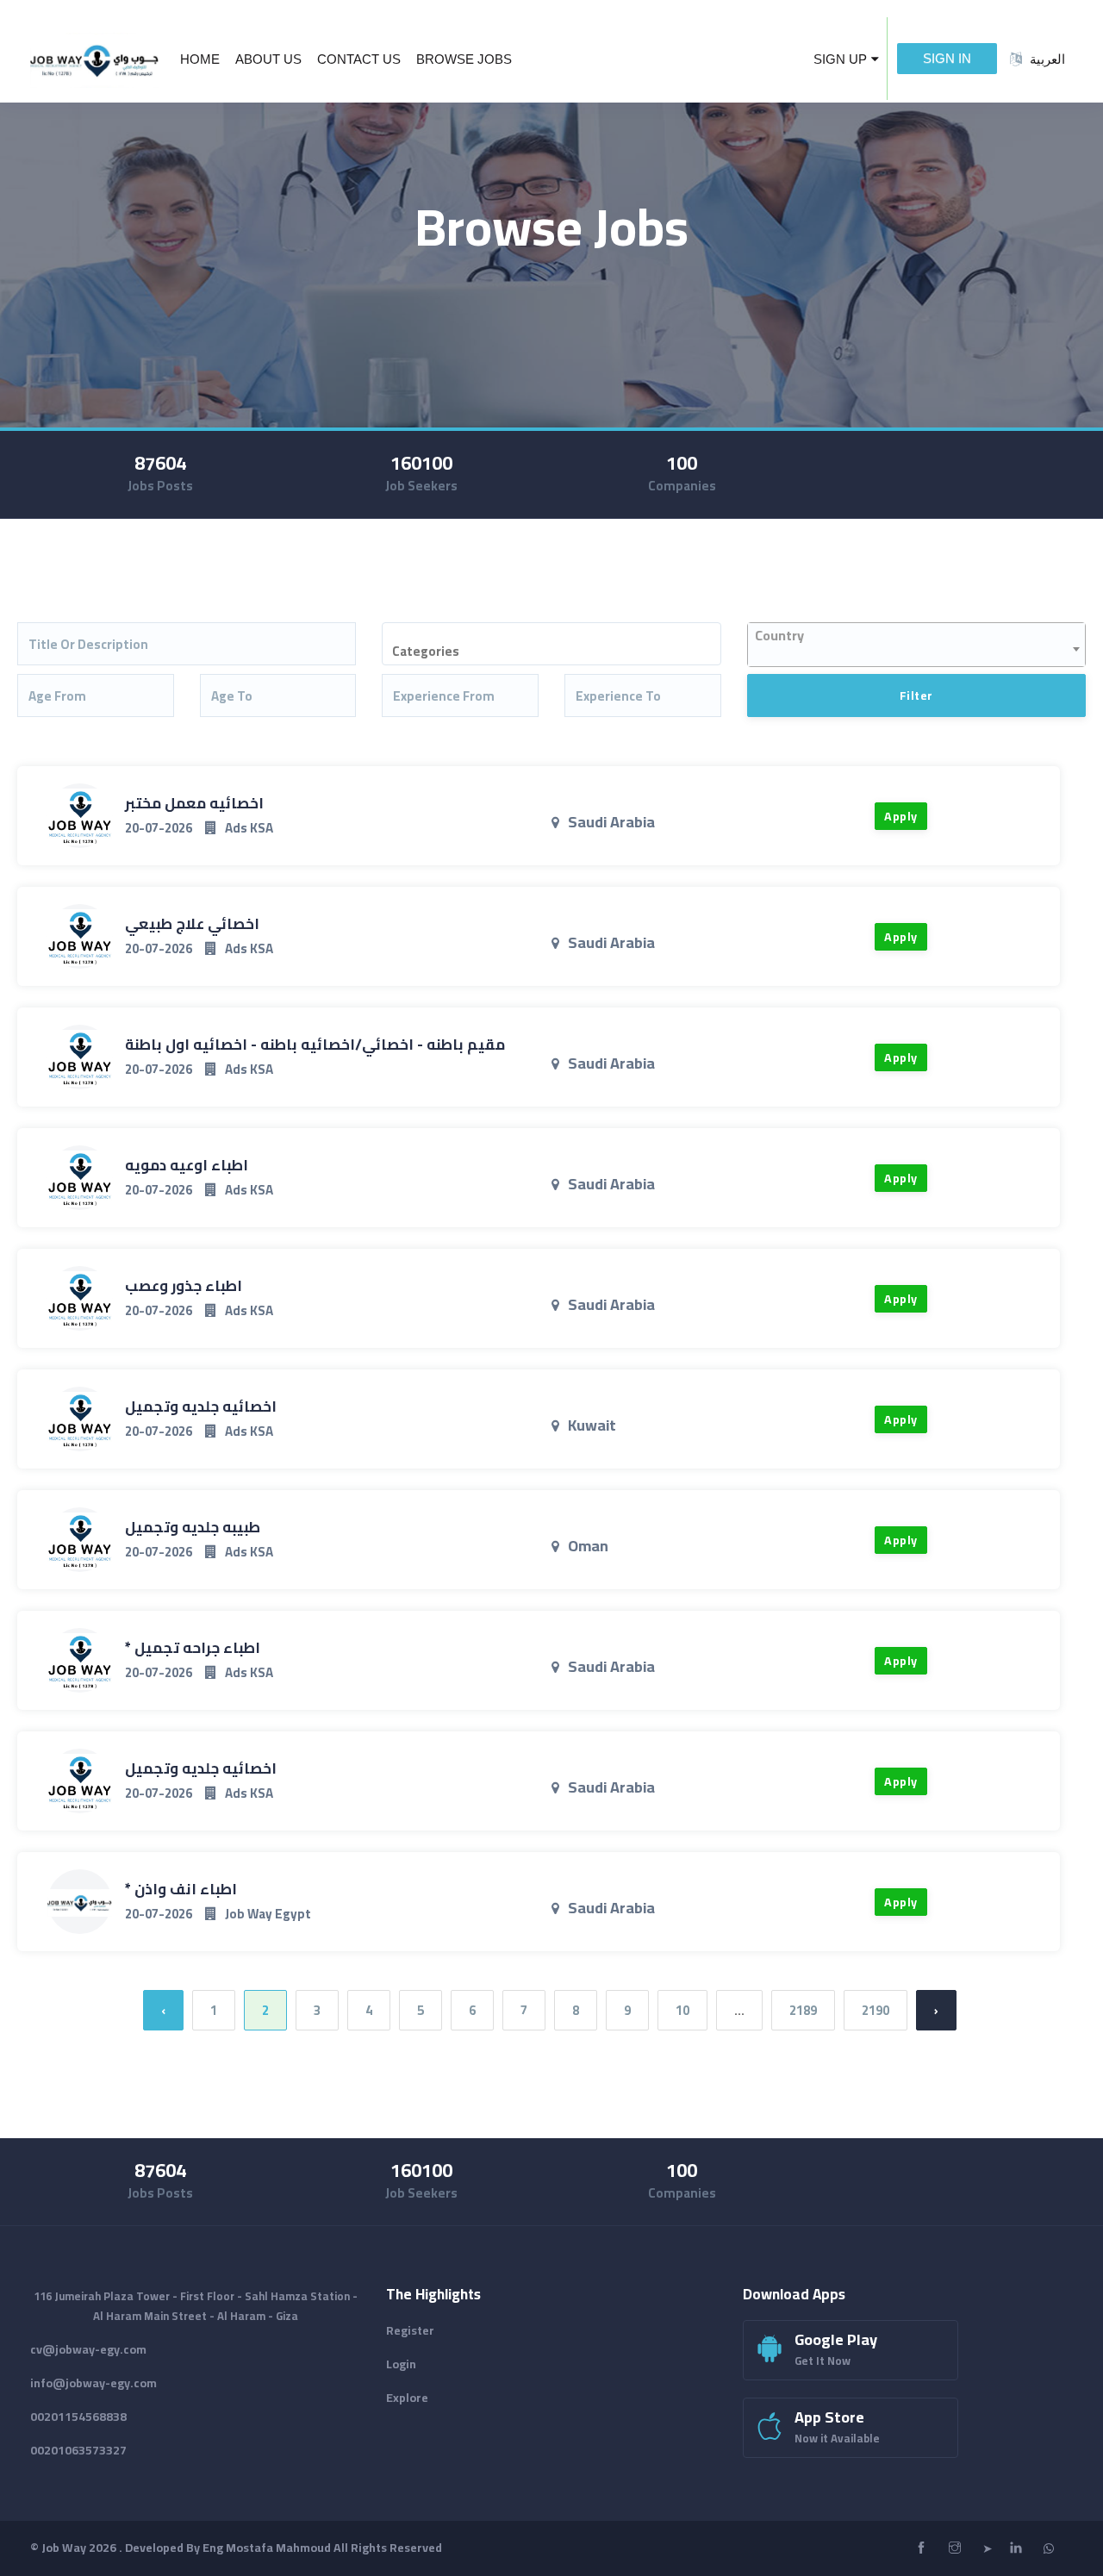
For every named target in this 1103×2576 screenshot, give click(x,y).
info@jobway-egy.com (93, 2383)
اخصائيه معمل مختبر (194, 803)
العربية (1047, 59)
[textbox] (561, 652)
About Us (268, 59)
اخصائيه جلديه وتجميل (201, 1407)
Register (410, 2330)
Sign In (947, 58)
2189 (803, 2010)
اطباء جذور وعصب (184, 1286)
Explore (407, 2398)
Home (200, 59)
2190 (876, 2010)
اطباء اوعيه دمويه (187, 1165)
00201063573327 (78, 2450)
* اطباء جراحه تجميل (193, 1648)
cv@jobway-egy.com (88, 2349)
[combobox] (551, 644)
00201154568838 (78, 2417)
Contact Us (359, 59)
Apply (901, 816)
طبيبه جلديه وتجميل (193, 1527)
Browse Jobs (464, 59)
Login (401, 2364)
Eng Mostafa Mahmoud (267, 2548)
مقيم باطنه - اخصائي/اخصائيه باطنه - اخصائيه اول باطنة (315, 1045)
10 (682, 2010)
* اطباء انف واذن (181, 1889)
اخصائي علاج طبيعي (192, 924)
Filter (916, 695)
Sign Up (840, 59)
